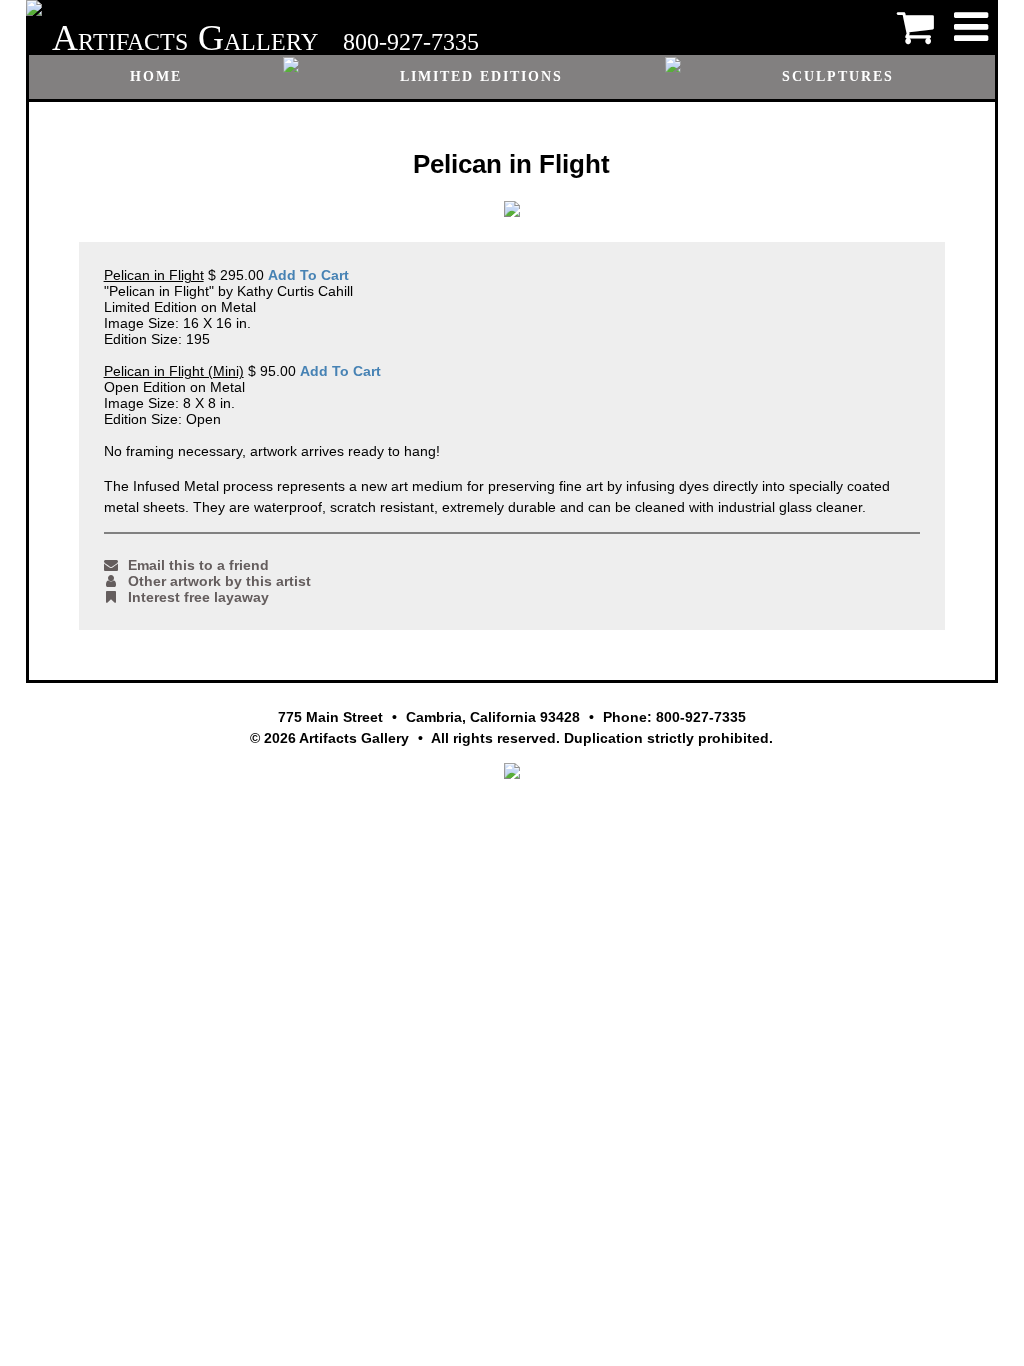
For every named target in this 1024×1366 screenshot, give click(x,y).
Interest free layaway (198, 597)
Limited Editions (481, 76)
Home (156, 76)
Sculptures (838, 76)
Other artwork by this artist (219, 581)
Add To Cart (308, 275)
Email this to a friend (198, 565)
